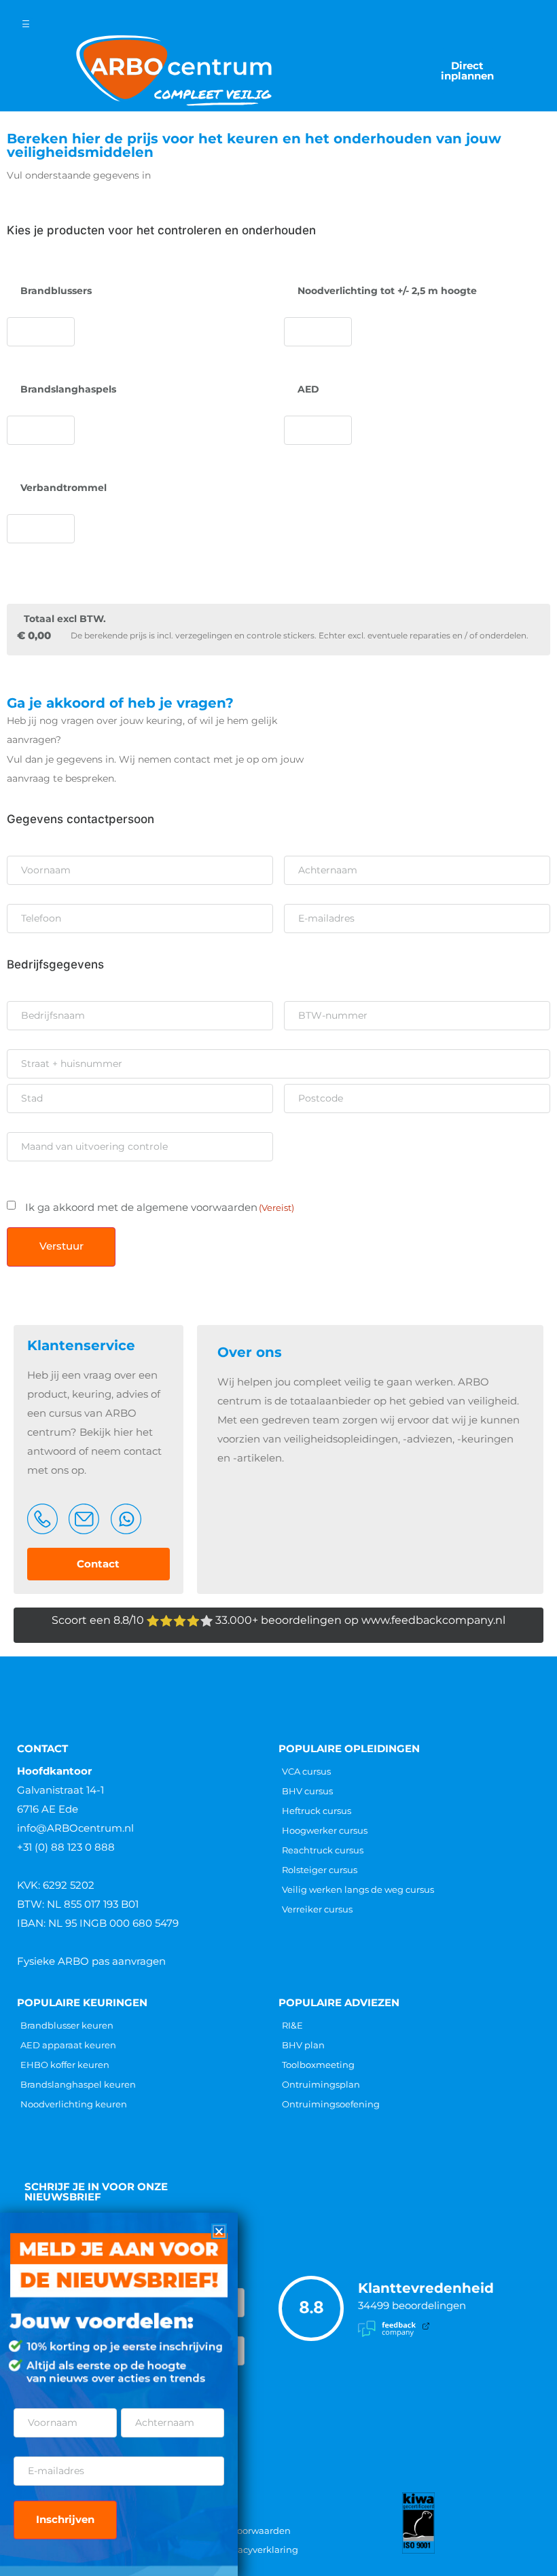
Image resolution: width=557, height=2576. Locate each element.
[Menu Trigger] (26, 24)
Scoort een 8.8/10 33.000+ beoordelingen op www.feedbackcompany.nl (278, 1620)
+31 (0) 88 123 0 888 (66, 1847)
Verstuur (61, 1246)
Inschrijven (65, 2519)
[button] (219, 2231)
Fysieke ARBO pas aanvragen (91, 1961)
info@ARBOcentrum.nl (75, 1828)
